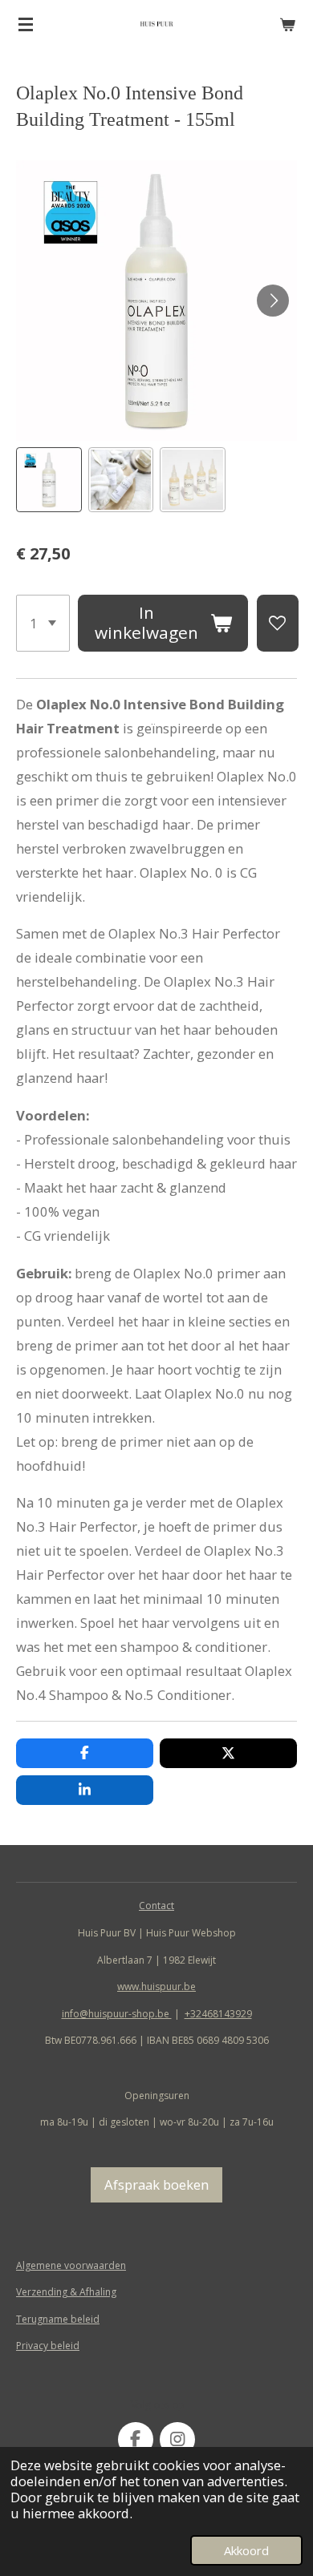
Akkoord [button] (246, 2550)
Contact (156, 1906)
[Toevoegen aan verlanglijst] (278, 623)
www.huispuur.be (156, 1987)
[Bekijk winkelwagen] (287, 24)
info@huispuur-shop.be (117, 2014)
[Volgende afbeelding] (273, 301)
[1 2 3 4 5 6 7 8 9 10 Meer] (43, 623)
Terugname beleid (58, 2319)
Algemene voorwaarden (71, 2265)
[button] (49, 480)
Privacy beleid (48, 2346)
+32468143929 (218, 2014)
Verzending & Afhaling (66, 2292)
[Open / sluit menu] (26, 24)
